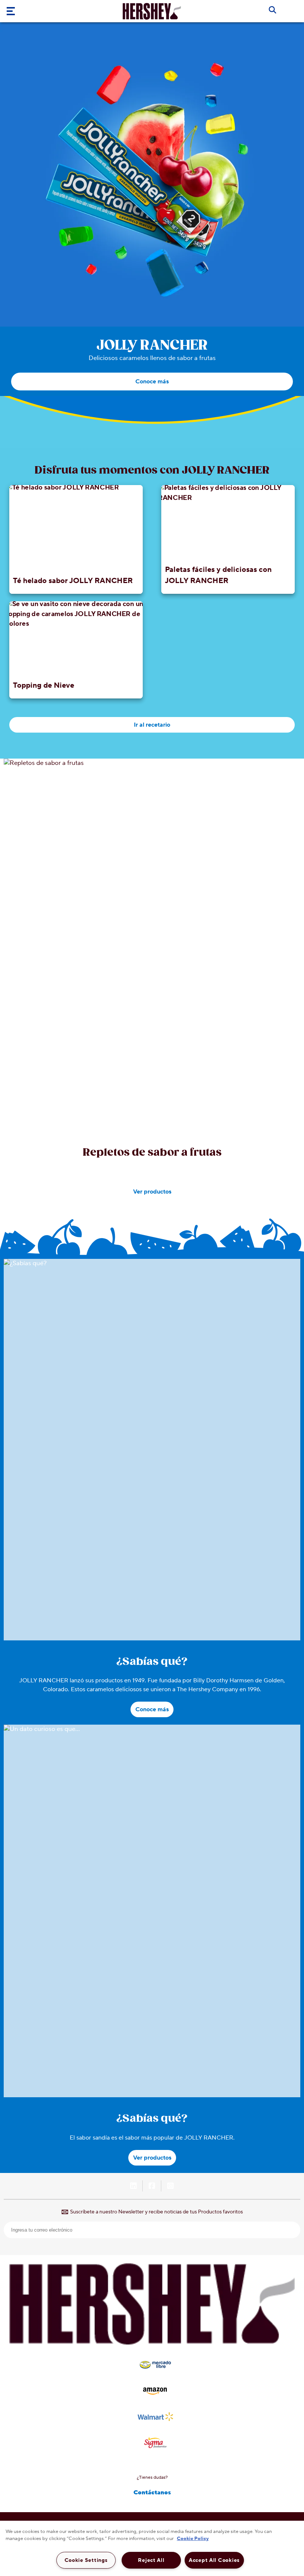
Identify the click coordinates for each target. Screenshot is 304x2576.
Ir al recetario (152, 725)
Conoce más (152, 382)
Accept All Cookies (214, 2560)
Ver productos (152, 1192)
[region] (152, 2548)
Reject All (151, 2560)
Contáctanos (152, 2492)
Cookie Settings (86, 2560)
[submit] (292, 2230)
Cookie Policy (193, 2539)
